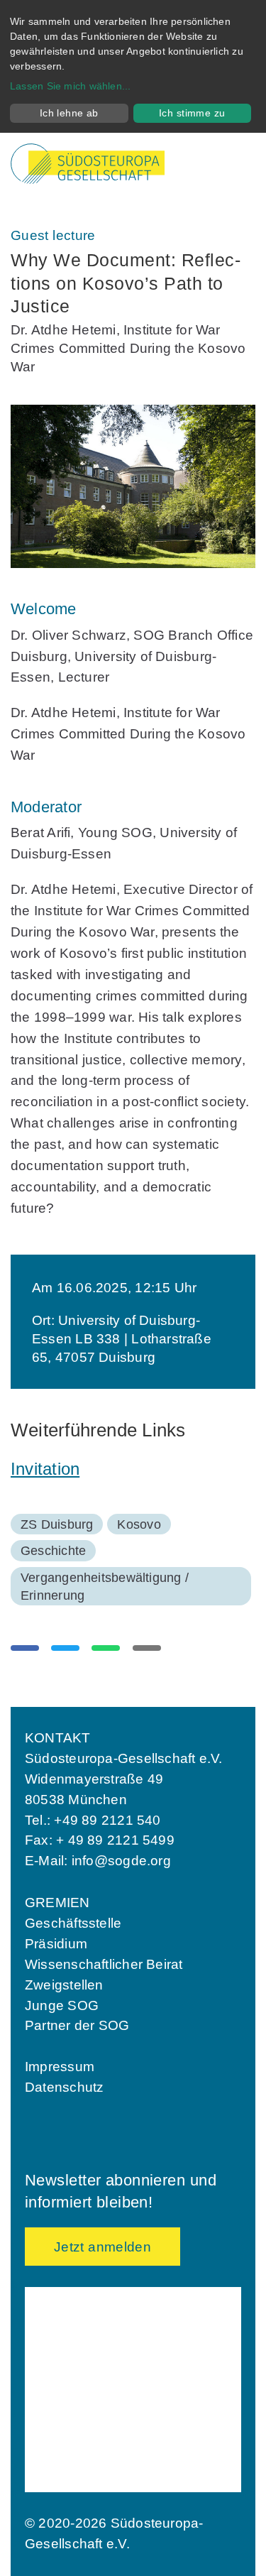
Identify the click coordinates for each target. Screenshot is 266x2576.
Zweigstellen (64, 1985)
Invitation (45, 1469)
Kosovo (139, 1524)
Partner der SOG (77, 2025)
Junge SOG (62, 2005)
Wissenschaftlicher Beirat (104, 1964)
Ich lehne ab (69, 113)
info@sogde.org (121, 1861)
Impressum (60, 2067)
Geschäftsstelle (73, 1923)
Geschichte (53, 1551)
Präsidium (56, 1944)
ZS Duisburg (57, 1524)
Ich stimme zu (192, 113)
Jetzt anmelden (102, 2247)
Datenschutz (64, 2087)
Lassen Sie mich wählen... (71, 86)
